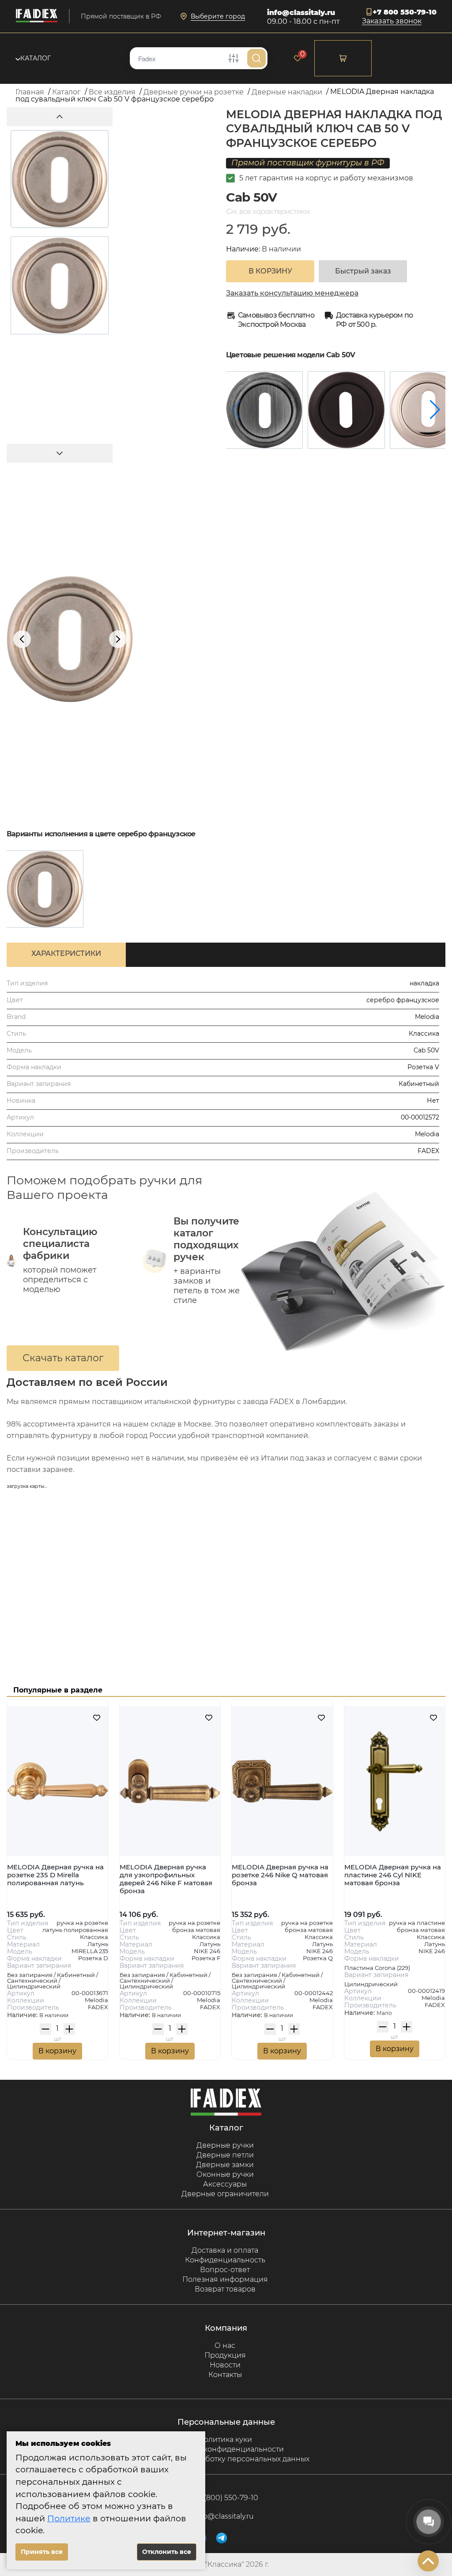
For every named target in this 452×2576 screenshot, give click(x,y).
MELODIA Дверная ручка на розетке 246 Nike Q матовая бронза (280, 1875)
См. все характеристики (268, 212)
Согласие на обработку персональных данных (225, 2459)
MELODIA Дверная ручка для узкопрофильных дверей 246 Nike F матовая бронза (166, 1879)
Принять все (42, 2552)
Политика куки (225, 2439)
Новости (225, 2365)
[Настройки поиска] (234, 58)
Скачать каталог (63, 1358)
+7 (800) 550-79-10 (226, 2498)
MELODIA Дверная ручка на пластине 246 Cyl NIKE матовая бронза (393, 1875)
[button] (435, 410)
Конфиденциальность (225, 2260)
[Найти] (256, 58)
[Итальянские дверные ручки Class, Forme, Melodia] (37, 16)
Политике (69, 2518)
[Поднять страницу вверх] (428, 2561)
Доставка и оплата (225, 2250)
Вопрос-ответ (225, 2270)
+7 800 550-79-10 (405, 12)
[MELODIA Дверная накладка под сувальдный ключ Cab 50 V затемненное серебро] (264, 410)
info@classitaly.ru (301, 13)
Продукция (225, 2355)
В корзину (57, 2051)
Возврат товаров (225, 2289)
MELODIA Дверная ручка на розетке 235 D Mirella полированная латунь (55, 1875)
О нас (225, 2346)
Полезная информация (225, 2279)
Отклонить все (167, 2552)
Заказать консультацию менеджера (292, 293)
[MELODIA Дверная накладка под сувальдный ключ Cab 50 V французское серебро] (45, 889)
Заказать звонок (392, 21)
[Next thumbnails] (60, 453)
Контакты (225, 2375)
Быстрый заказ (363, 271)
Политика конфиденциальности (225, 2449)
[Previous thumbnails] (60, 117)
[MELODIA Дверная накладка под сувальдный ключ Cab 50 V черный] (346, 410)
